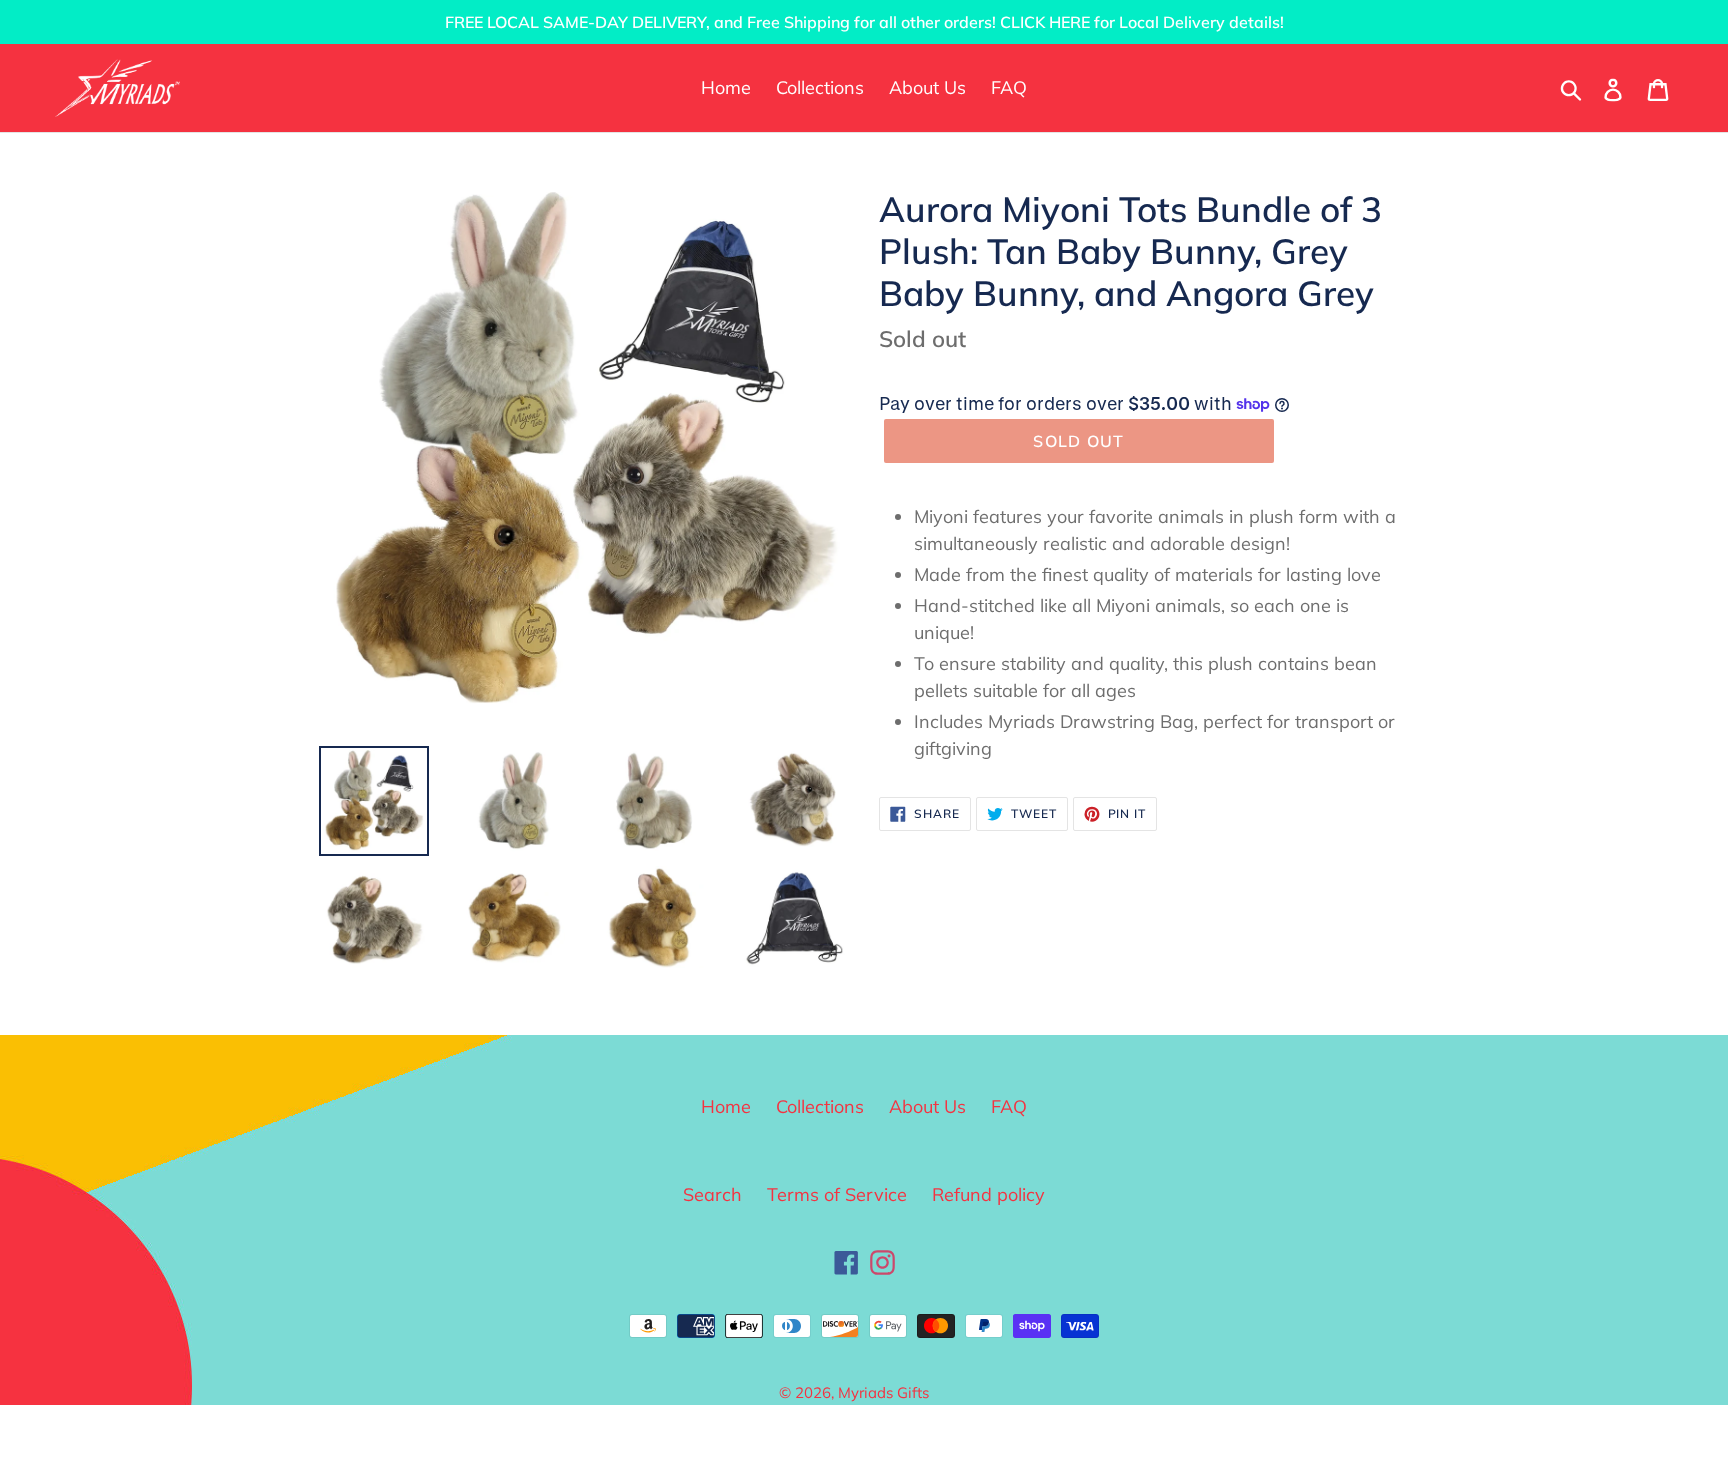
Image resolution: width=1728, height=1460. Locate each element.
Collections (820, 1106)
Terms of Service (837, 1194)
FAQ (1009, 1106)
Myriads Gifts (883, 1392)
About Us (927, 1106)
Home (726, 1106)
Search (712, 1194)
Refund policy (988, 1194)
